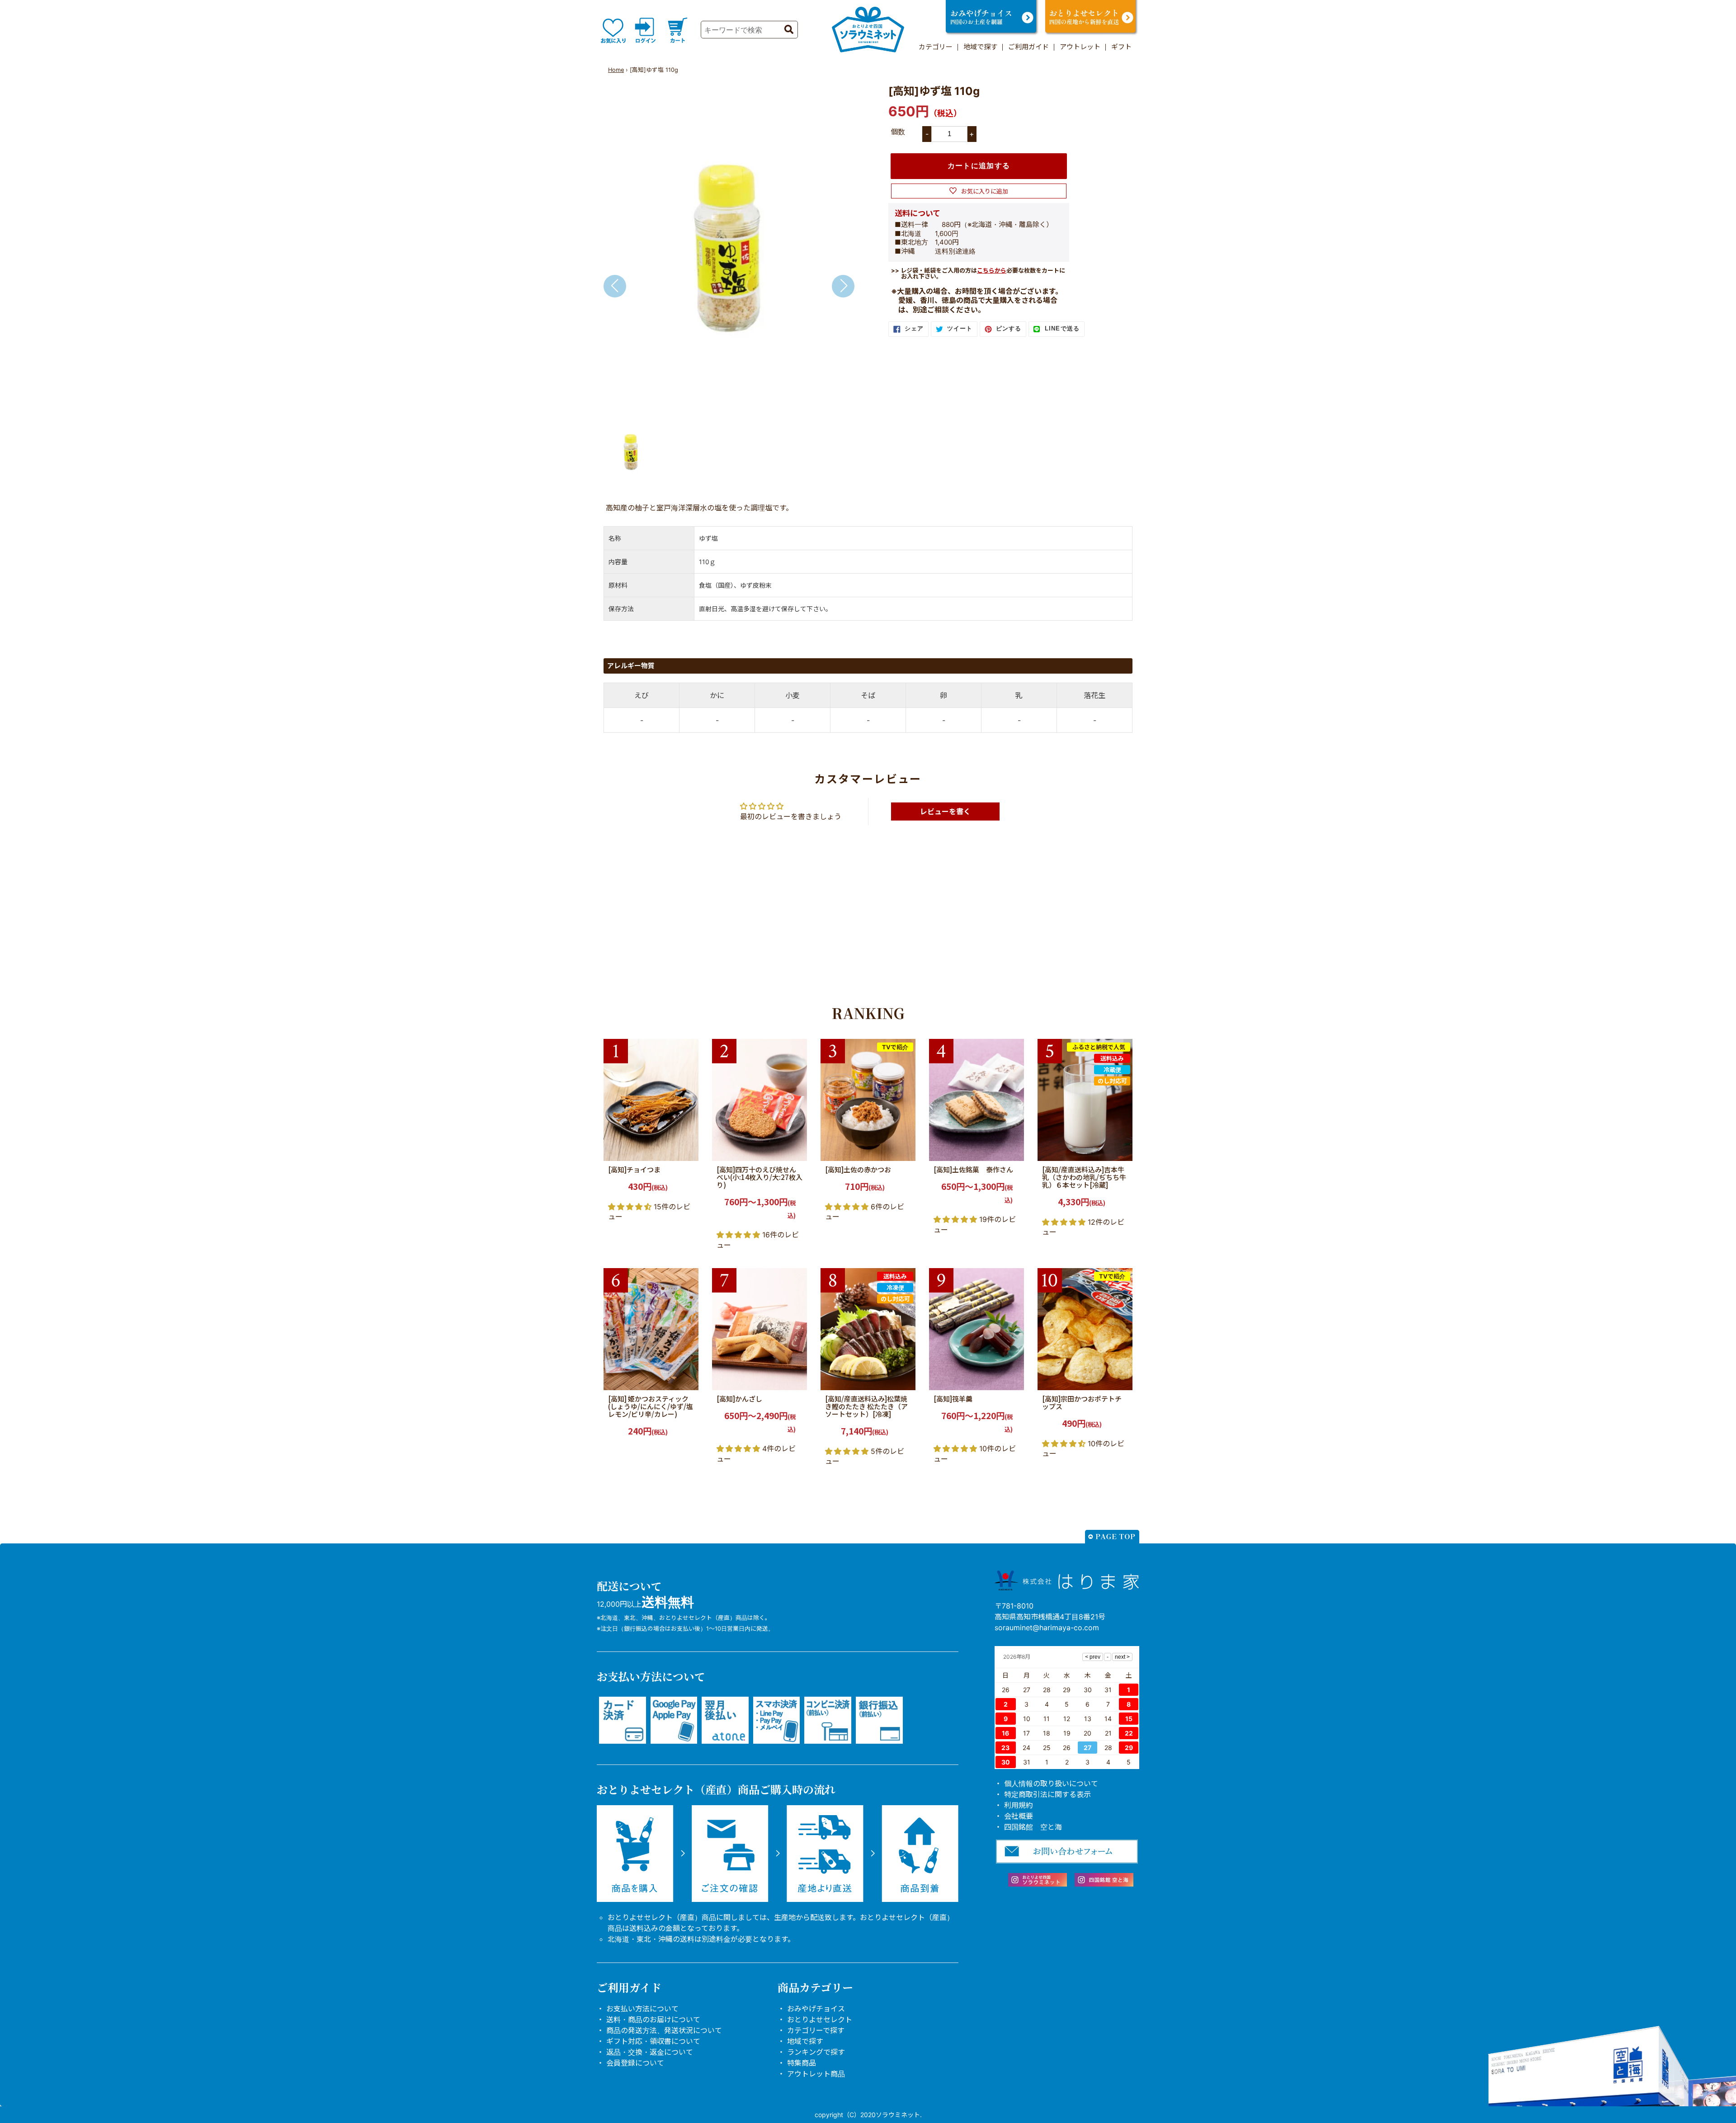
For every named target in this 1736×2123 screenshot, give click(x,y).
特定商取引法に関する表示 (1047, 1794)
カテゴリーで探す (816, 2030)
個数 (898, 132)
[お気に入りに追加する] (689, 1151)
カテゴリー (936, 47)
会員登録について (635, 2063)
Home (616, 70)
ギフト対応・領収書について (653, 2041)
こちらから (992, 270)
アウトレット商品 (816, 2074)
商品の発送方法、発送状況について (664, 2030)
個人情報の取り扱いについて (1051, 1783)
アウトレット (1080, 47)
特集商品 (802, 2063)
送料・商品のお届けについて (653, 2019)
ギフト (1121, 47)
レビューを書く (945, 811)
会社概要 (1019, 1816)
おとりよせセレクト (820, 2019)
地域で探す (980, 47)
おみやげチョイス (816, 2009)
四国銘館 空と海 (1033, 1827)
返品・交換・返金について (650, 2052)
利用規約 (1019, 1805)
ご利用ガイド (1028, 47)
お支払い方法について (642, 2009)
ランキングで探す (816, 2052)
